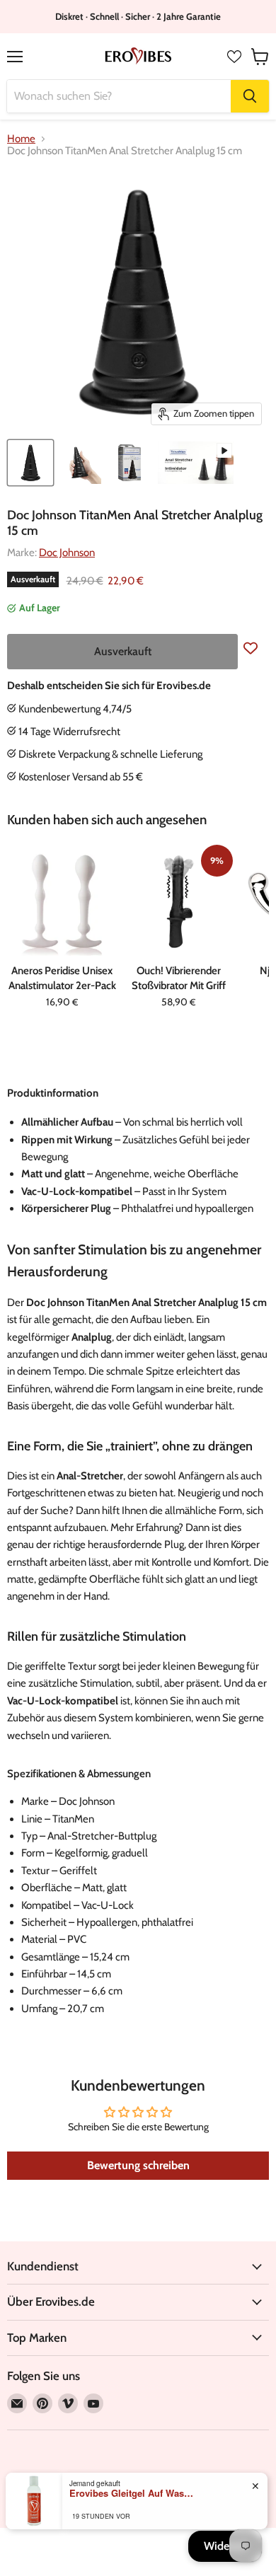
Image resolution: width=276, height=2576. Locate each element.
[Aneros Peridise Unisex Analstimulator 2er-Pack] (62, 901)
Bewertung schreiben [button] (138, 2165)
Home (21, 139)
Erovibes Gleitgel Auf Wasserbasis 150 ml (133, 2493)
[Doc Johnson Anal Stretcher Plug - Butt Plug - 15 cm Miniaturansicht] (30, 463)
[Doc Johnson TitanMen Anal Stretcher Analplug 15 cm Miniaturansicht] (80, 463)
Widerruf (225, 2546)
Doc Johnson (67, 553)
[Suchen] (250, 96)
